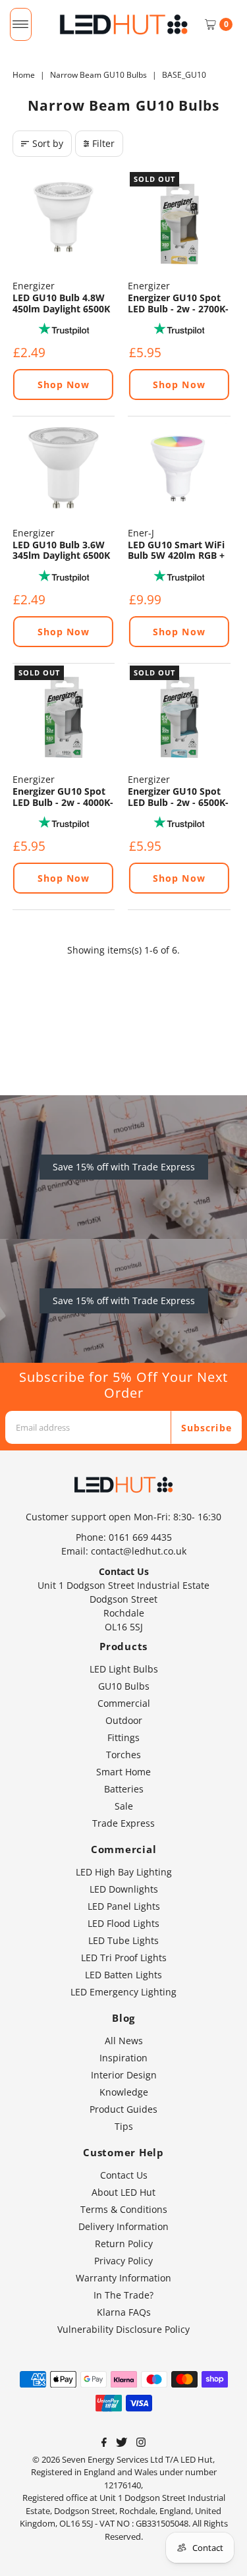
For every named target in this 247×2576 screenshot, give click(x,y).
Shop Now (64, 385)
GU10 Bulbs (124, 1686)
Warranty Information (123, 2278)
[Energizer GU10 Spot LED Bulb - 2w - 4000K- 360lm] (64, 715)
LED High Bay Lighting (124, 1872)
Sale (124, 1806)
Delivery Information (123, 2226)
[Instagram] (141, 2444)
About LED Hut (123, 2192)
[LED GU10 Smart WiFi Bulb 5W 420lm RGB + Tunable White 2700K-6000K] (179, 468)
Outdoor (124, 1720)
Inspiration (123, 2058)
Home (24, 75)
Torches (123, 1755)
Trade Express (123, 1823)
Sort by (48, 143)
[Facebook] (104, 2444)
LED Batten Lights (123, 1975)
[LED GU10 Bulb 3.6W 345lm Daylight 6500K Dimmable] (64, 468)
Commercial (124, 1703)
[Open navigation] (21, 24)
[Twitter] (122, 2444)
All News (124, 2041)
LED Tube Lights (123, 1940)
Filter (103, 143)
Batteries (124, 1789)
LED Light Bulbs (124, 1669)
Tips (124, 2126)
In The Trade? (123, 2295)
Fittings (123, 1737)
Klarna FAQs (124, 2312)
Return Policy (124, 2244)
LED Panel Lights (124, 1906)
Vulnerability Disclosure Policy (123, 2329)
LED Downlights (124, 1889)
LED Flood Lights (123, 1923)
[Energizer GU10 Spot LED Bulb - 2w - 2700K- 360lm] (179, 221)
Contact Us (124, 2175)
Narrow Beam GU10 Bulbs (98, 75)
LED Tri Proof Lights (124, 1958)
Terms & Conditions (124, 2209)
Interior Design (124, 2075)
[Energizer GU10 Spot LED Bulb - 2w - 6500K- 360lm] (179, 715)
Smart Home (123, 1772)
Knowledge (124, 2092)
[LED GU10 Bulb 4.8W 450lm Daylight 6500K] (64, 221)
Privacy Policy (123, 2261)
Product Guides (123, 2109)
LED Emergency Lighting (123, 1992)
